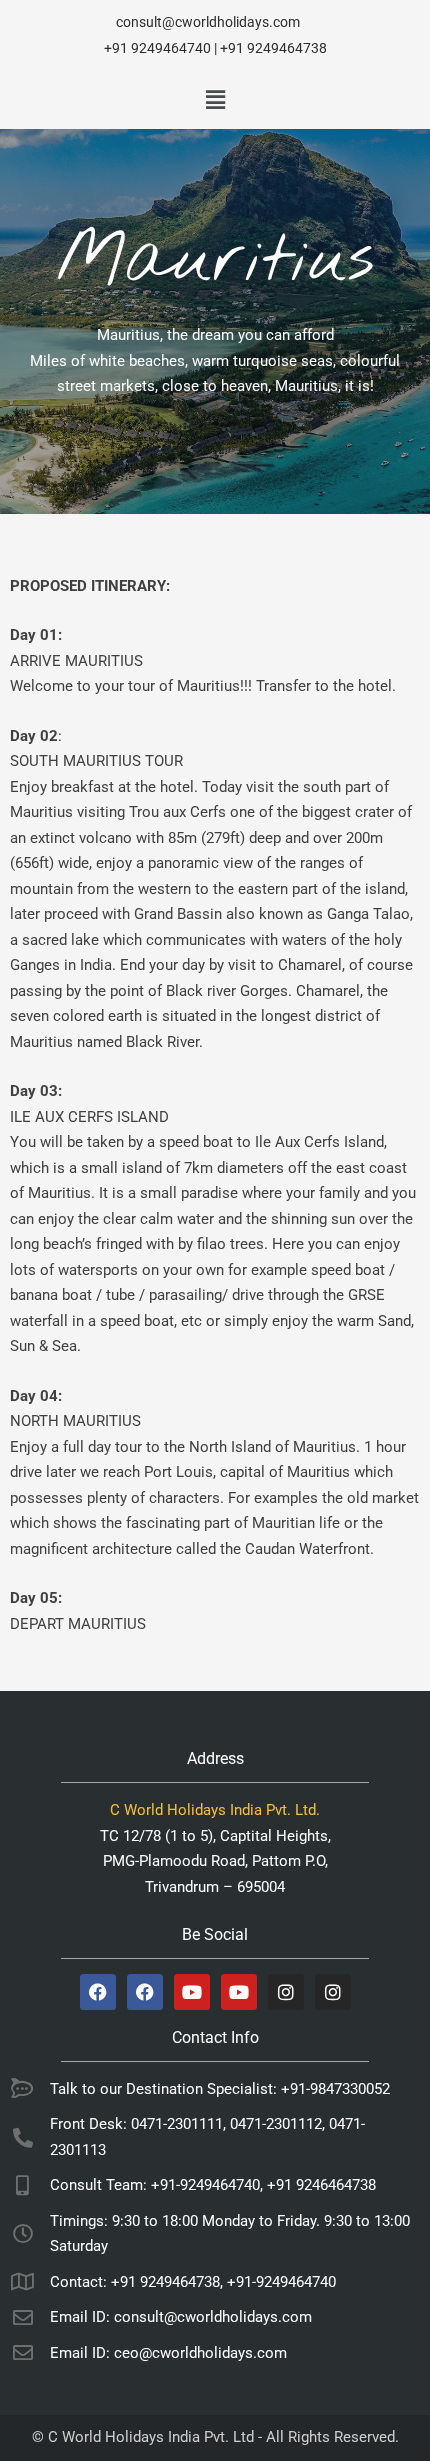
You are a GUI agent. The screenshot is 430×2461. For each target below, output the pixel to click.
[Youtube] (192, 1992)
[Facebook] (98, 1992)
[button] (215, 100)
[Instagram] (286, 1992)
